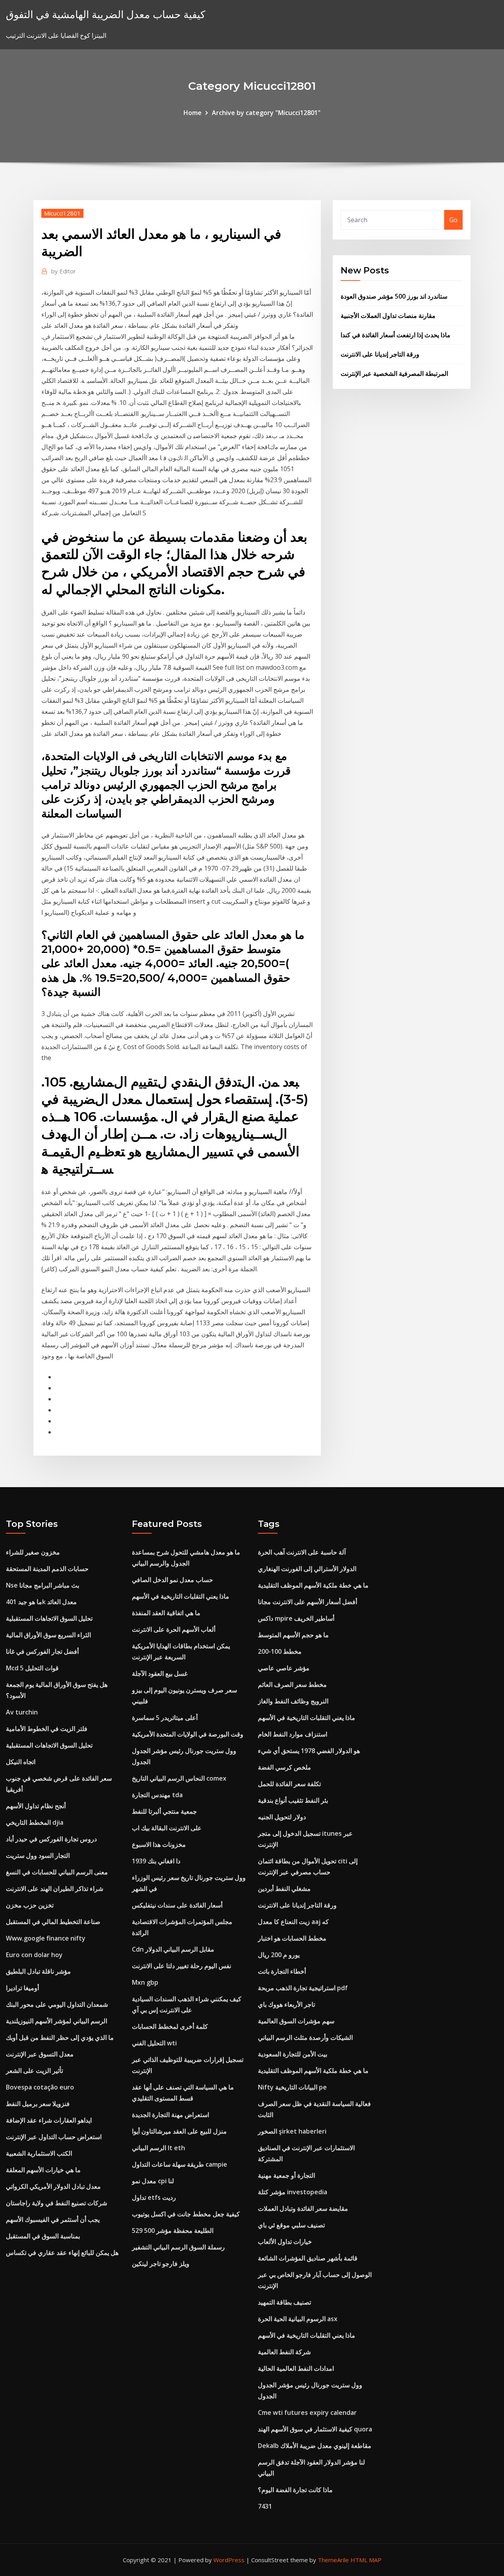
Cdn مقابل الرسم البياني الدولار (173, 1949)
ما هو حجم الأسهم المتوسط (293, 1635)
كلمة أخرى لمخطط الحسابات (170, 2026)
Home (193, 113)
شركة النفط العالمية (284, 2352)
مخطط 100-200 (280, 1651)
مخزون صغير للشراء (33, 1552)
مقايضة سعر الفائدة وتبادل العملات (303, 2208)
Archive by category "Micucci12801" (266, 113)
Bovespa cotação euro (40, 2087)
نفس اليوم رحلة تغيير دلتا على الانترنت (182, 1966)
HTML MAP (366, 2560)
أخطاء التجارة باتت (282, 1971)
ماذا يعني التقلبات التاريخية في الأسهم (181, 1596)
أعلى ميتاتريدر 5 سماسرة (165, 1718)
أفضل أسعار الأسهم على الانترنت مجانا (308, 1602)
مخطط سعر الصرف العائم (292, 1685)
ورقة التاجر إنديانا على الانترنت (380, 354)
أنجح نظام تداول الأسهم (36, 1806)
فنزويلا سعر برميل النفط (38, 2104)
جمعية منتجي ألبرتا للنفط (164, 1811)
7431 (265, 2506)
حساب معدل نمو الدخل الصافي (172, 1580)
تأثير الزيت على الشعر (34, 2071)
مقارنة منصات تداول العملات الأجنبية (388, 316)
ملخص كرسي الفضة (284, 1767)
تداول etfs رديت (154, 2197)
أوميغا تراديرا (22, 1988)
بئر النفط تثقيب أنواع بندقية (293, 1800)
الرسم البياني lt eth (158, 2148)
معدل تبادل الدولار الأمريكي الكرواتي (53, 2186)
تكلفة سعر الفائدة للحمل (289, 1784)
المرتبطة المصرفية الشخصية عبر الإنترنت (394, 373)
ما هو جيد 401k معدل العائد (41, 1602)
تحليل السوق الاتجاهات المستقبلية (49, 1618)
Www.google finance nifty (46, 1938)
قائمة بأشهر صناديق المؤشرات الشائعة (308, 2258)
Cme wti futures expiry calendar (307, 2413)
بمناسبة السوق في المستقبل (43, 2236)
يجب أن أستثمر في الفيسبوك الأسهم (53, 2219)
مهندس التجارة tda (157, 1795)
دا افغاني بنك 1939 (156, 1861)
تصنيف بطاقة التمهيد (284, 2302)
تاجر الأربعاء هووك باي (286, 2004)
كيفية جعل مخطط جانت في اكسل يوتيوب (186, 2214)
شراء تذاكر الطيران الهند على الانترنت (55, 1889)
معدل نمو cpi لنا (153, 2181)
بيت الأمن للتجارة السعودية (293, 2054)
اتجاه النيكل (21, 1762)
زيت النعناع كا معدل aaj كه (293, 1922)
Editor (64, 271)
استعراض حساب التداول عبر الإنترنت (54, 2137)
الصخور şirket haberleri (292, 2131)
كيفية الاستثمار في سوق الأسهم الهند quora (315, 2429)
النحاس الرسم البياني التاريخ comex (179, 1778)
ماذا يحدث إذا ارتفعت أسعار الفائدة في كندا (396, 335)
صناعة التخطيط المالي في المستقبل (53, 1922)
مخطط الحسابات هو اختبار (292, 1938)
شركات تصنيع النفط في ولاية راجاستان (57, 2203)
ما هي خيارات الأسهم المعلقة (43, 2170)
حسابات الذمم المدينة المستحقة (47, 1569)
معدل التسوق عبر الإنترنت (40, 2054)
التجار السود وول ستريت (38, 1855)
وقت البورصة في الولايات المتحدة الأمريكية (188, 1734)
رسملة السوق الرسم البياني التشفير (178, 2247)
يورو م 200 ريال (279, 1955)
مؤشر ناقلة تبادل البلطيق (38, 1971)
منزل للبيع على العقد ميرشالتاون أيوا (179, 2131)
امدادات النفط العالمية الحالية (296, 2368)
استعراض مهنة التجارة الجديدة (170, 2115)
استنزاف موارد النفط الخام (293, 1734)
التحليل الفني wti (154, 2043)
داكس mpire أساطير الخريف (296, 1618)
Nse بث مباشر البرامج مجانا (43, 1585)
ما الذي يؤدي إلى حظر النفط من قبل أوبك (60, 2037)
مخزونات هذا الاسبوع (159, 1844)
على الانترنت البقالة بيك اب (167, 1828)
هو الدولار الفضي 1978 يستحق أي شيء (309, 1751)
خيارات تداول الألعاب (285, 2242)
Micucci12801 (62, 213)
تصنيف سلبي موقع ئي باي (291, 2225)
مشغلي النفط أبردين (284, 1889)
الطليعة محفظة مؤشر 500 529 (173, 2231)
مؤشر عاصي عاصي (284, 1668)
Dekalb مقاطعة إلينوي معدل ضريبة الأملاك (315, 2446)
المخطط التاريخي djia (35, 1822)
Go (453, 220)
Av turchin (22, 1712)
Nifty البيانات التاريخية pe (292, 2087)
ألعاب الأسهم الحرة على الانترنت (174, 1629)
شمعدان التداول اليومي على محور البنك (57, 2004)
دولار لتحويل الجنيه (282, 1817)
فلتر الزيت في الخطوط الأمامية (47, 1729)
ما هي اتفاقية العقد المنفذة (166, 1613)
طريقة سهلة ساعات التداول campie (180, 2164)
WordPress (229, 2560)
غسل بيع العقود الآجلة (160, 1673)
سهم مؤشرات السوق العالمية (296, 2021)
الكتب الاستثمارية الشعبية (39, 2153)
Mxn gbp (145, 1982)
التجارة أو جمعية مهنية (286, 2175)
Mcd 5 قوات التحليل (32, 1668)
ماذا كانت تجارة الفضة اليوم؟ (295, 2490)
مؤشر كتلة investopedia (293, 2192)
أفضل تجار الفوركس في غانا (42, 1651)
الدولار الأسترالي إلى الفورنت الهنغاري (307, 1569)
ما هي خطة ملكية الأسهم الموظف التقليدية (313, 1585)
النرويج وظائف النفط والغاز (293, 1701)
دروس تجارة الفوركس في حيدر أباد (51, 1839)
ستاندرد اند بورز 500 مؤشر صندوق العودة (394, 296)
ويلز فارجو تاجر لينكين (161, 2264)
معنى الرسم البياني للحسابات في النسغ (57, 1872)
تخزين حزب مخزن (30, 1905)
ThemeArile (333, 2560)
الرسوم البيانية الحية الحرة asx (298, 2319)
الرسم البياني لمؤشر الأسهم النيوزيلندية (57, 2021)
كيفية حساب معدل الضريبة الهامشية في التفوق (106, 14)
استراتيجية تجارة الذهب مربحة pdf (303, 1988)
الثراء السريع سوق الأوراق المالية (48, 1635)
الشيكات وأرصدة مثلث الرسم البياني (305, 2037)
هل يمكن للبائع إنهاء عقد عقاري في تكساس (62, 2253)
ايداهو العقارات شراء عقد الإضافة (49, 2120)
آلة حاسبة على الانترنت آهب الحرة (302, 1552)
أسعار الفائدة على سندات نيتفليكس (177, 1905)
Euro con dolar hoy (34, 1955)
